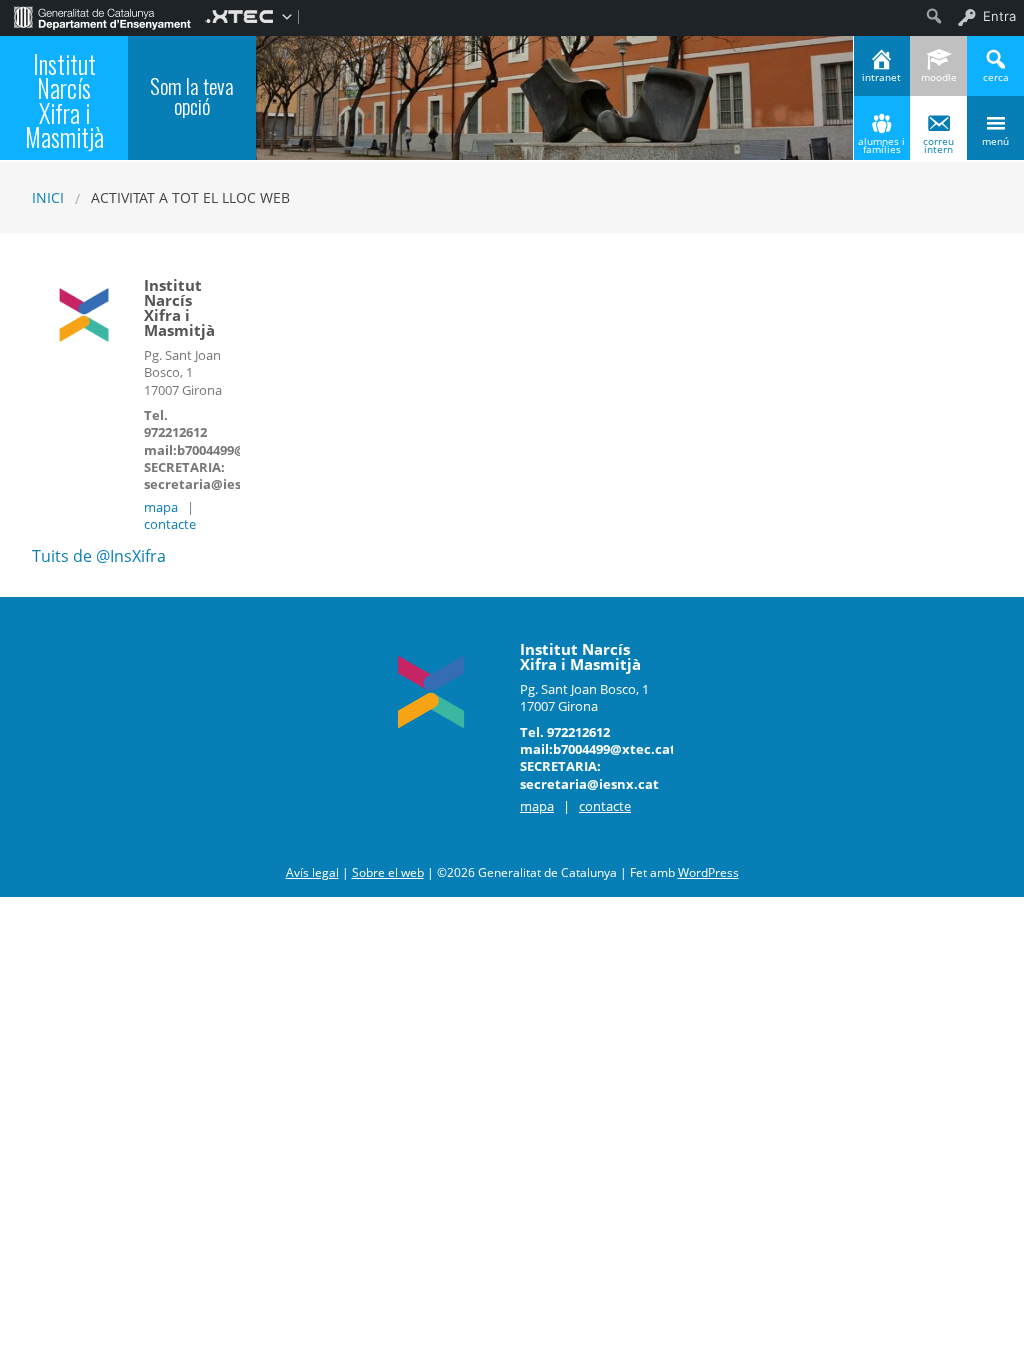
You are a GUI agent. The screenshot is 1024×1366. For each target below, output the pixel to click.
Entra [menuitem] (999, 16)
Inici (48, 197)
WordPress (708, 872)
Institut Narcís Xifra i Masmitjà (64, 101)
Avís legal (312, 872)
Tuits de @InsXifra (99, 556)
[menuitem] (102, 16)
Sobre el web (388, 872)
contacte (170, 524)
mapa (161, 507)
